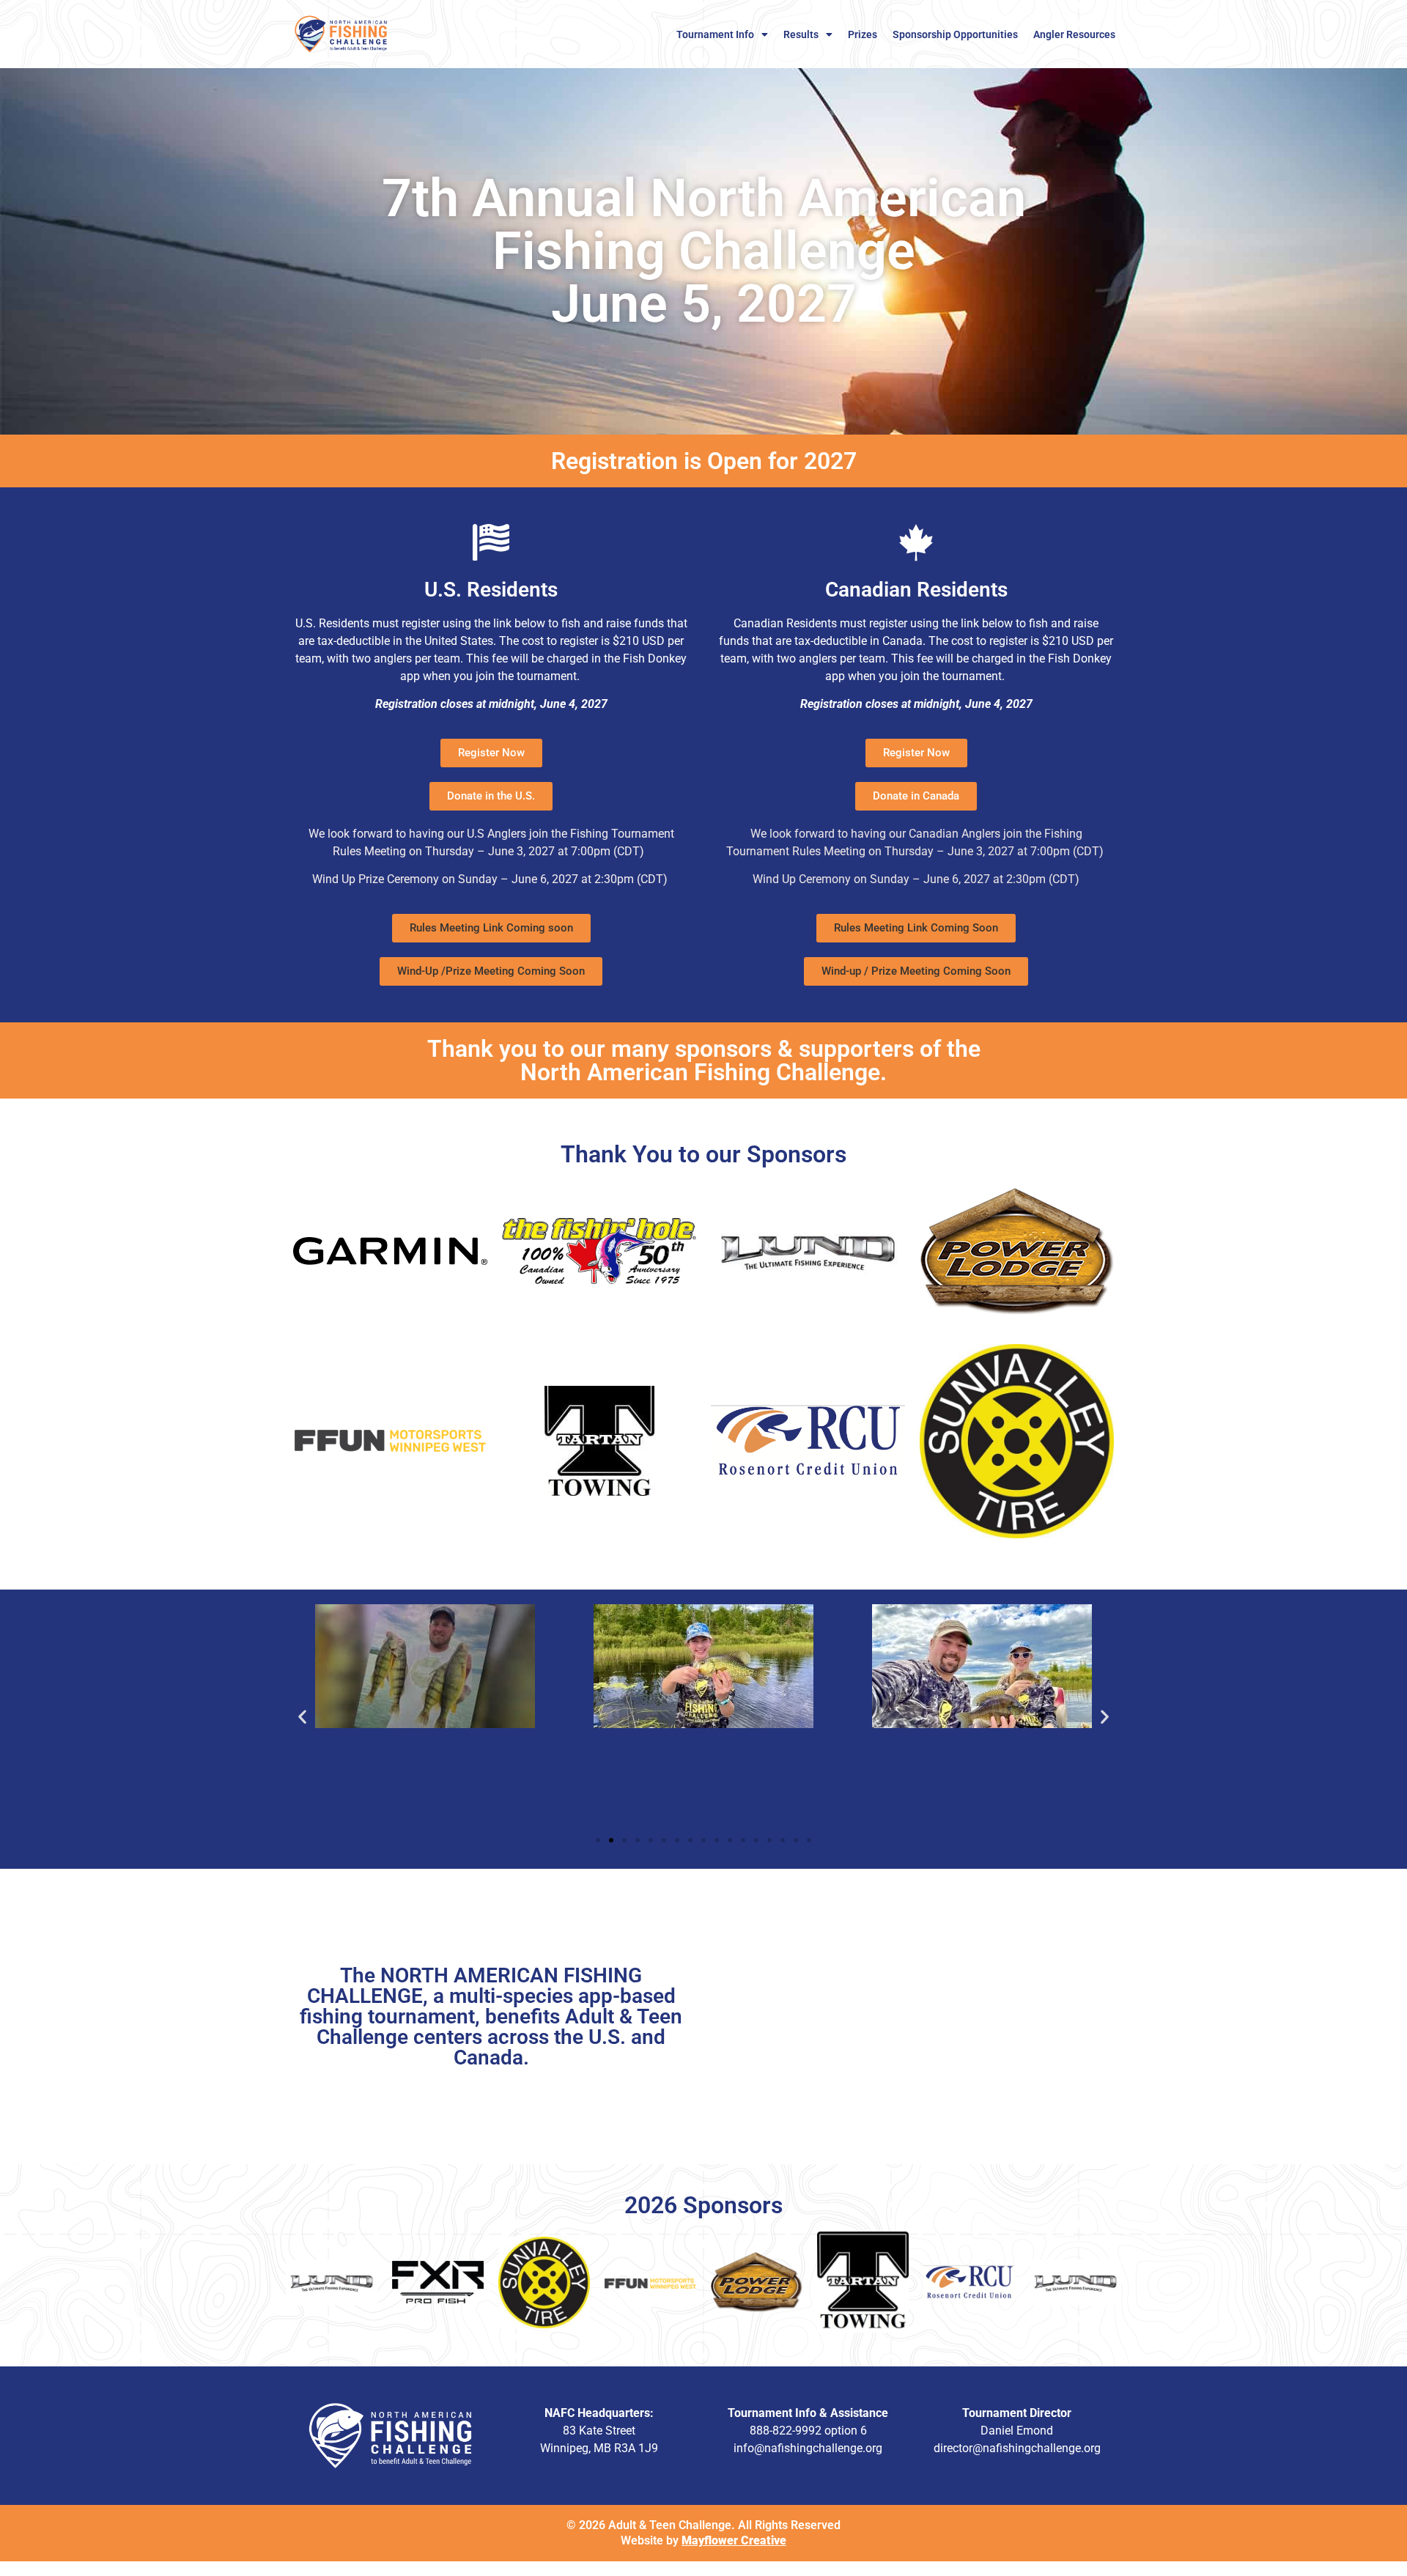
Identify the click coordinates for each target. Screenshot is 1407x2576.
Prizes (863, 34)
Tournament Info (715, 34)
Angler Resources (1074, 34)
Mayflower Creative (734, 2540)
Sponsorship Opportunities (955, 34)
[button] (491, 928)
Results (801, 34)
